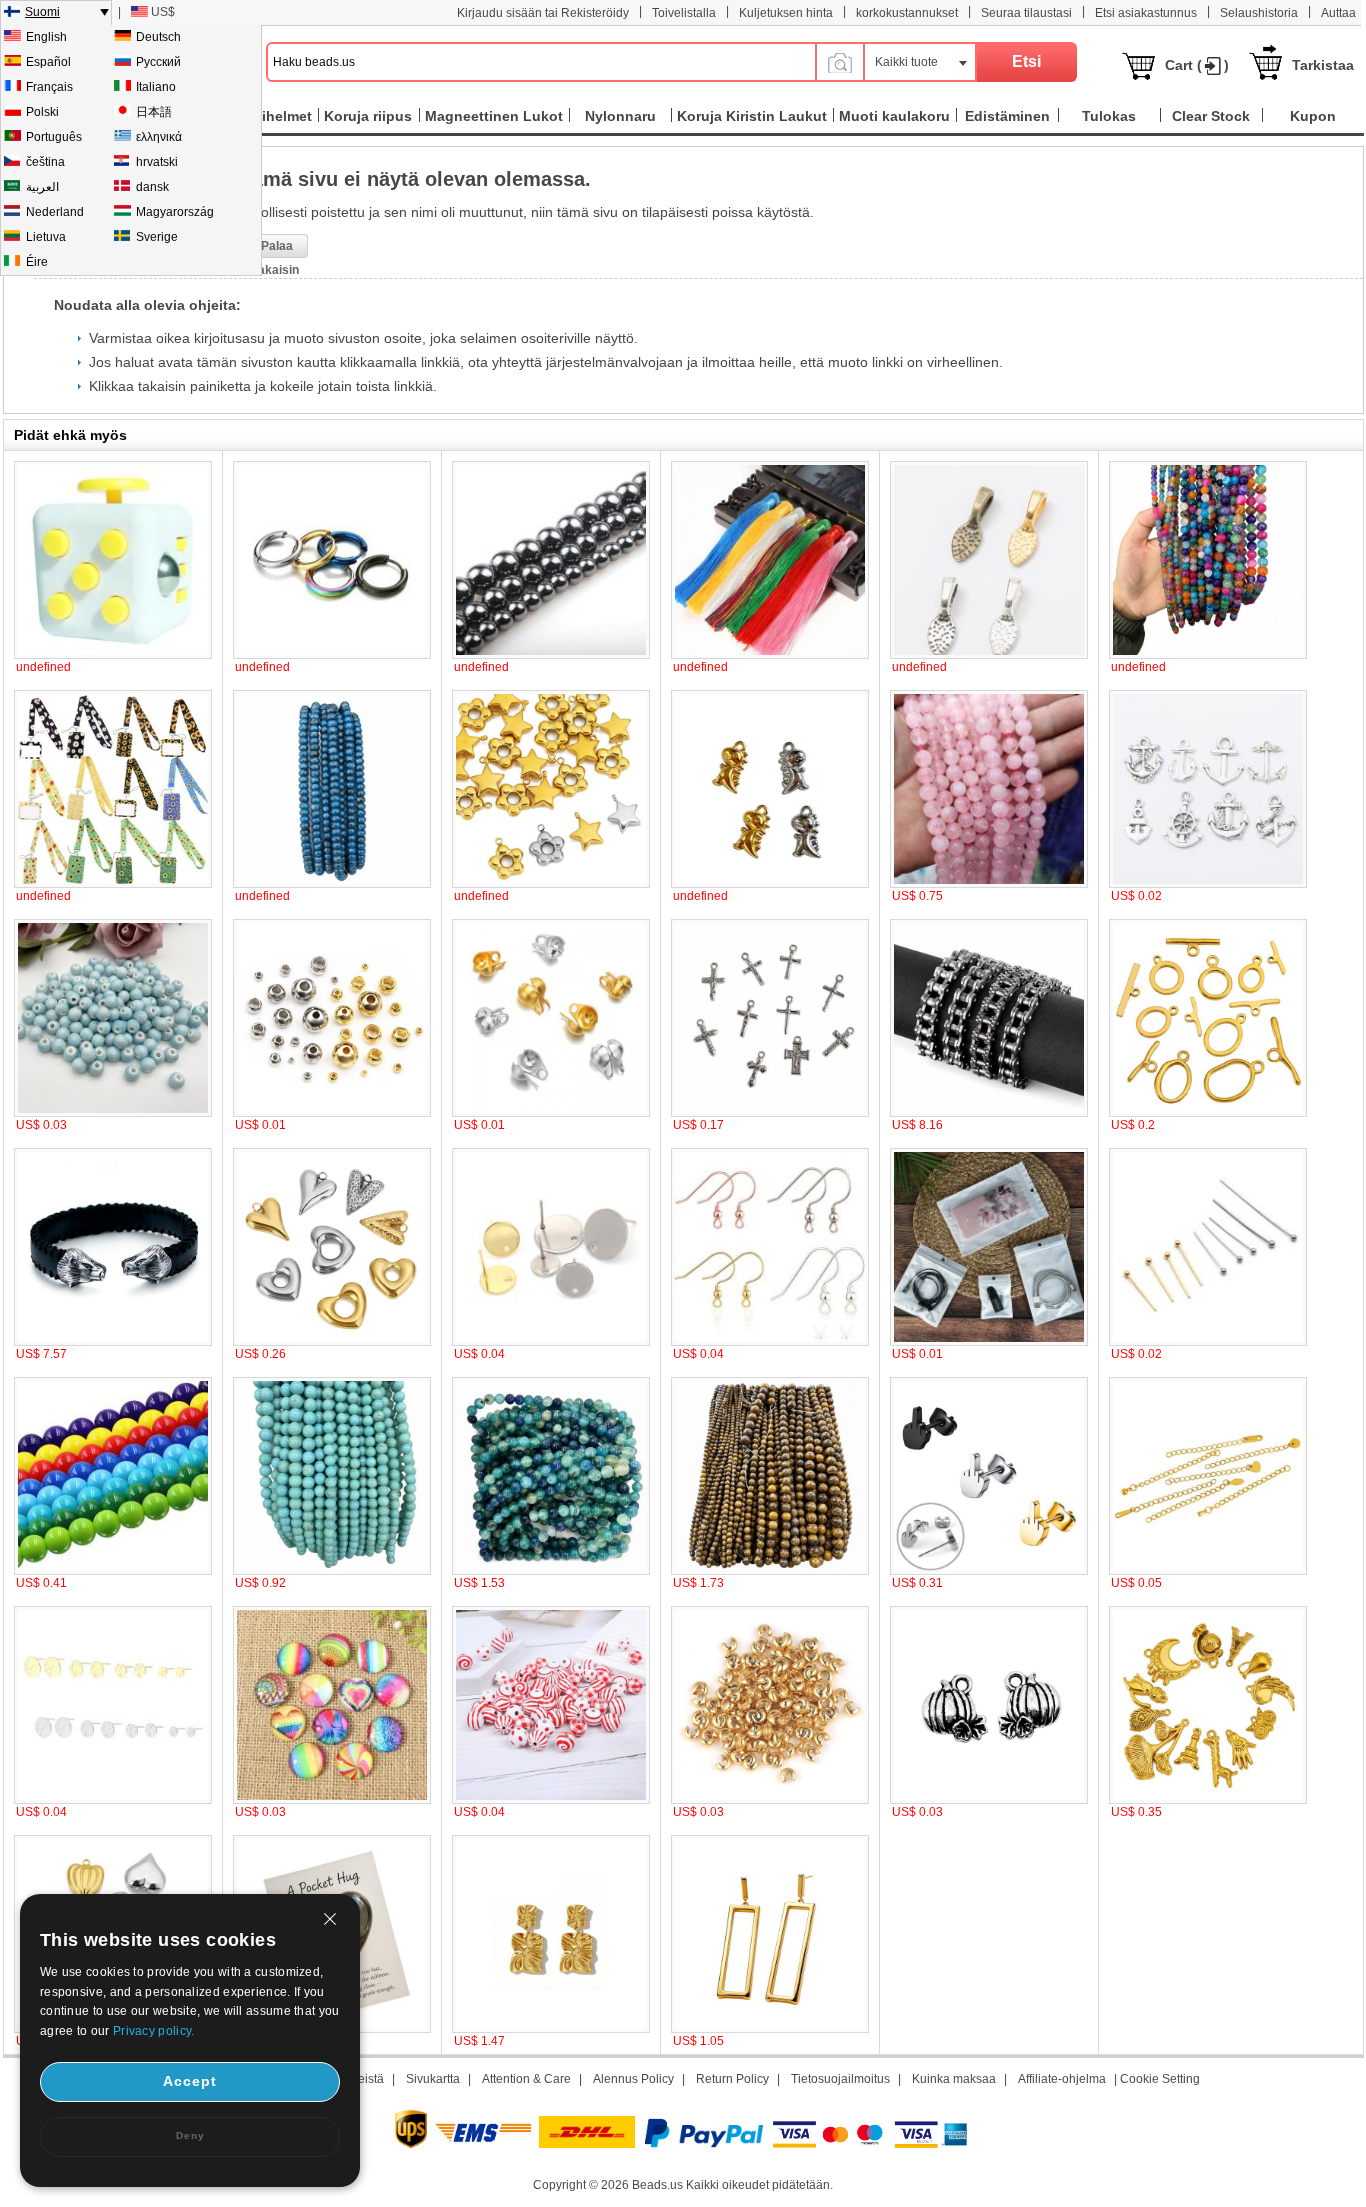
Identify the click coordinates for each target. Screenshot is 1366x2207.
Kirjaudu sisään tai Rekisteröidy (543, 13)
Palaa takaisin (276, 248)
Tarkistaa (1323, 65)
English (46, 37)
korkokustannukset (907, 13)
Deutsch (158, 37)
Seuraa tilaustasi (1026, 13)
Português (54, 137)
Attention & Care (526, 2079)
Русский (158, 62)
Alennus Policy (633, 2079)
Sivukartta (433, 2079)
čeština (45, 162)
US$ (163, 12)
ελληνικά (159, 137)
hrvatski (157, 162)
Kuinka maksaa (954, 2079)
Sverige (157, 237)
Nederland (55, 212)
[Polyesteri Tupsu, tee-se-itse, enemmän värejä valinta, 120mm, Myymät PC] (770, 655)
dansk (152, 187)
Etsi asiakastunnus (1146, 13)
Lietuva (46, 237)
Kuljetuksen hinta (786, 13)
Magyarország (175, 212)
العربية (42, 187)
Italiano (156, 87)
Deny (190, 2135)
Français (49, 87)
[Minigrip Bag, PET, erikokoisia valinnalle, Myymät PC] (989, 1342)
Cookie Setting (1160, 2079)
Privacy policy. (154, 2031)
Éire (37, 262)
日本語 (154, 112)
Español (48, 62)
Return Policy (732, 2079)
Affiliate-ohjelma (1062, 2079)
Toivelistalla (684, 13)
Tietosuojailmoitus (840, 2079)
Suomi (42, 12)
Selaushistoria (1259, 13)
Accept (190, 2081)
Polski (42, 112)
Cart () (1197, 65)
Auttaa (1338, 13)
